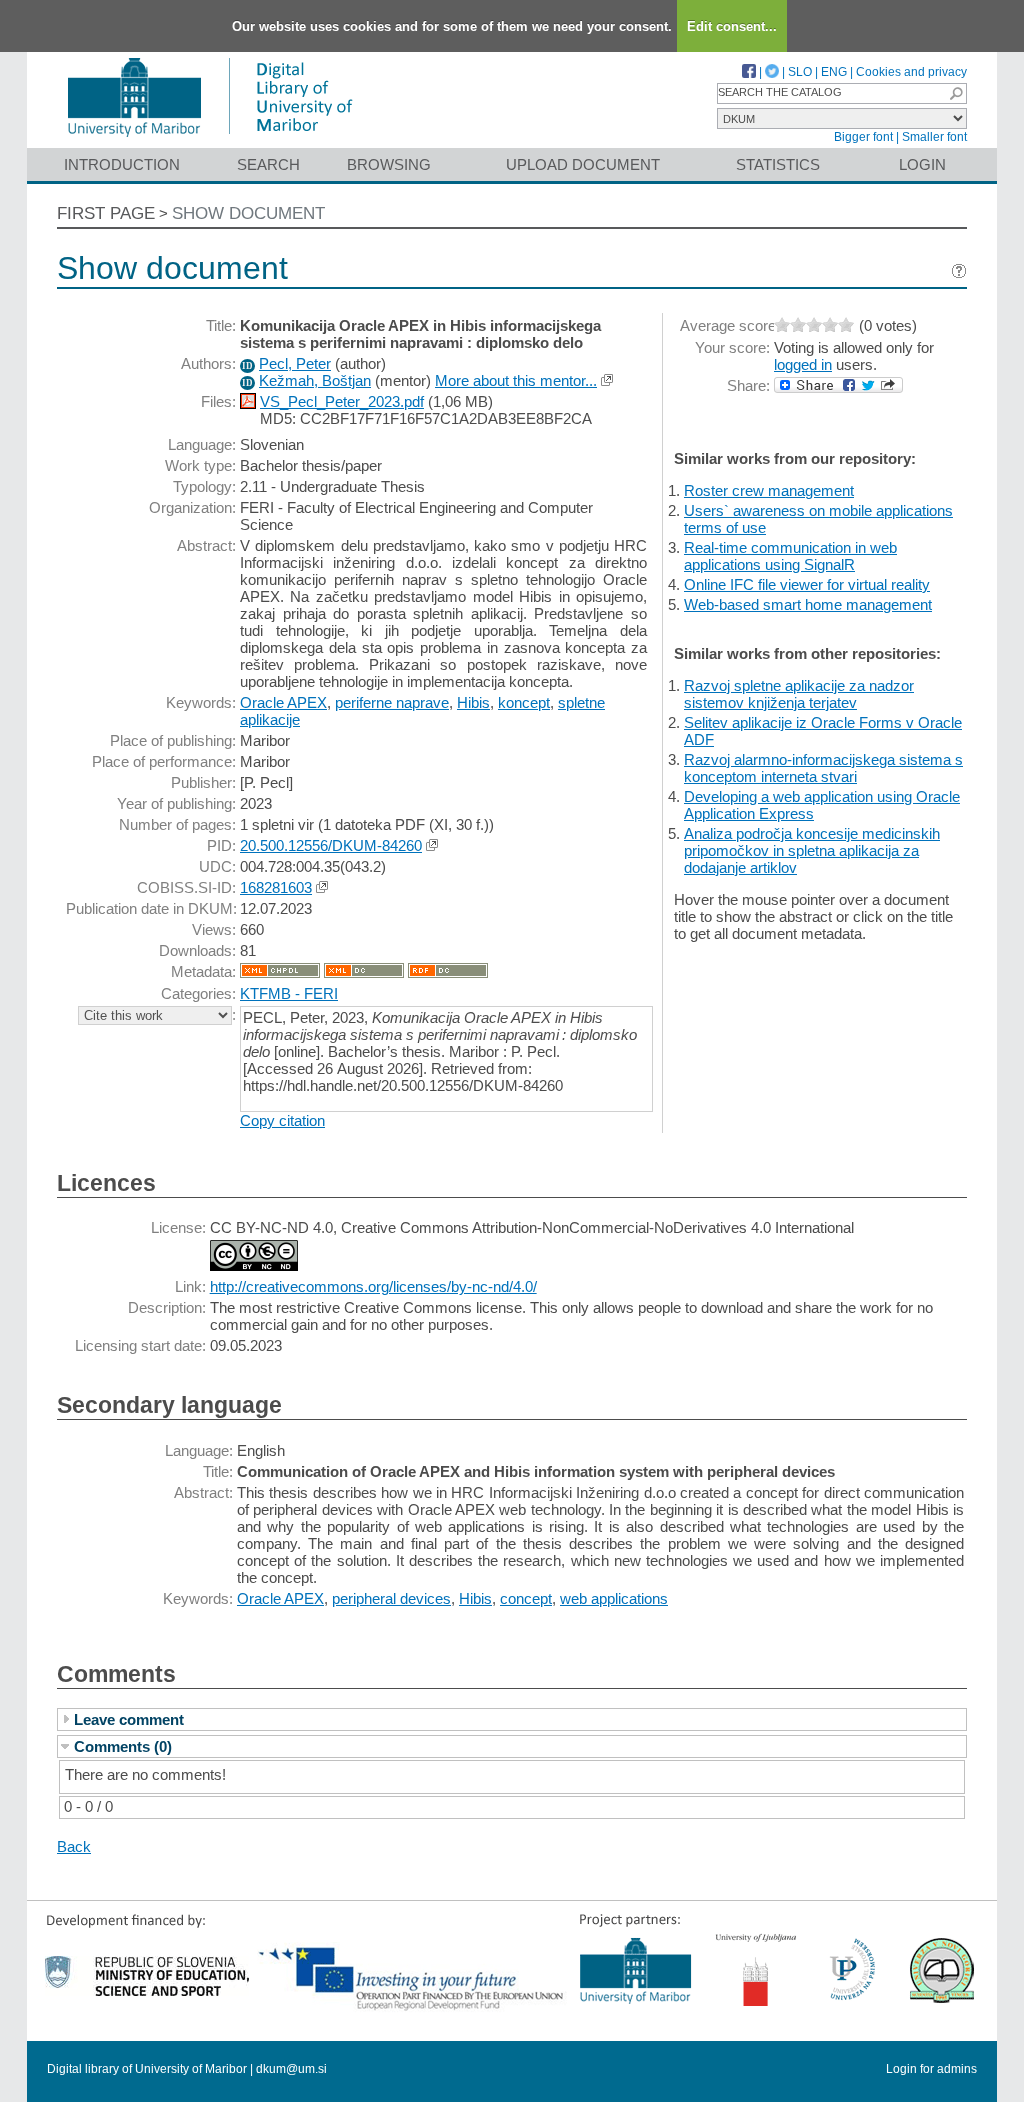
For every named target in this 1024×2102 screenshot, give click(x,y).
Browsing (389, 164)
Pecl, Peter (295, 363)
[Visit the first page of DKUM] (209, 138)
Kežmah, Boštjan (315, 380)
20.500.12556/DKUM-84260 (331, 845)
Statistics (778, 164)
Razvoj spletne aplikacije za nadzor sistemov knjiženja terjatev (799, 694)
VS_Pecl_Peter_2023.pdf (342, 401)
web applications (614, 1598)
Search (268, 164)
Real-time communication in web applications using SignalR (790, 556)
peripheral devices (391, 1598)
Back (74, 1846)
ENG (834, 72)
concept (526, 1598)
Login (922, 164)
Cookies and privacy (911, 72)
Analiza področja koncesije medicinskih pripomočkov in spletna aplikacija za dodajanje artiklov (812, 850)
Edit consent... (732, 26)
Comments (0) (123, 1746)
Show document (248, 213)
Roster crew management (769, 490)
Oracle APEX (283, 702)
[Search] (956, 93)
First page (106, 213)
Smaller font (934, 137)
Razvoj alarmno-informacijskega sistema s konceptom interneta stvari (823, 768)
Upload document (583, 164)
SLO (800, 72)
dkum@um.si (291, 2069)
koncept (524, 702)
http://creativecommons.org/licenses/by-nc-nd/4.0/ (373, 1286)
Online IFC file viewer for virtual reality (807, 584)
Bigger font (863, 137)
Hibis (473, 702)
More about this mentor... (516, 380)
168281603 (276, 887)
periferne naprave (392, 702)
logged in (803, 364)
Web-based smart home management (808, 604)
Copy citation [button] (282, 1120)
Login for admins (931, 2069)
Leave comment (129, 1719)
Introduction (122, 164)
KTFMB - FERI (289, 993)
